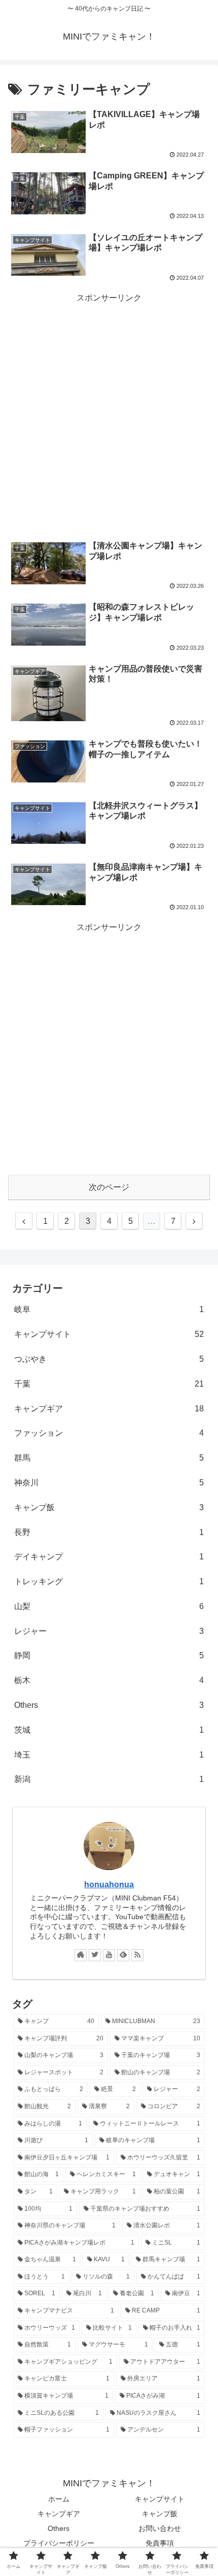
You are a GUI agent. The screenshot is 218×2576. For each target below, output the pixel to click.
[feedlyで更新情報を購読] (123, 1955)
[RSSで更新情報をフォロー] (137, 1955)
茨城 (109, 1730)
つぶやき (109, 1359)
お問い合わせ (160, 2528)
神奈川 (109, 1483)
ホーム (59, 2499)
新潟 (109, 1779)
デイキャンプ (109, 1557)
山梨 (109, 1606)
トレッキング (109, 1581)
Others (109, 1705)
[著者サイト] (81, 1955)
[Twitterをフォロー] (95, 1955)
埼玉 (109, 1755)
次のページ (109, 1187)
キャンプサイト (109, 1334)
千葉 (109, 1384)
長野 (109, 1532)
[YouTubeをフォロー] (109, 1955)
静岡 (109, 1655)
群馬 (109, 1458)
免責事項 (160, 2543)
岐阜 (109, 1309)
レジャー (109, 1631)
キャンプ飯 (109, 1507)
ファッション (109, 1433)
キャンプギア (109, 1409)
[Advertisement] (109, 415)
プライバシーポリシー (59, 2543)
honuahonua (109, 1884)
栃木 (109, 1680)
